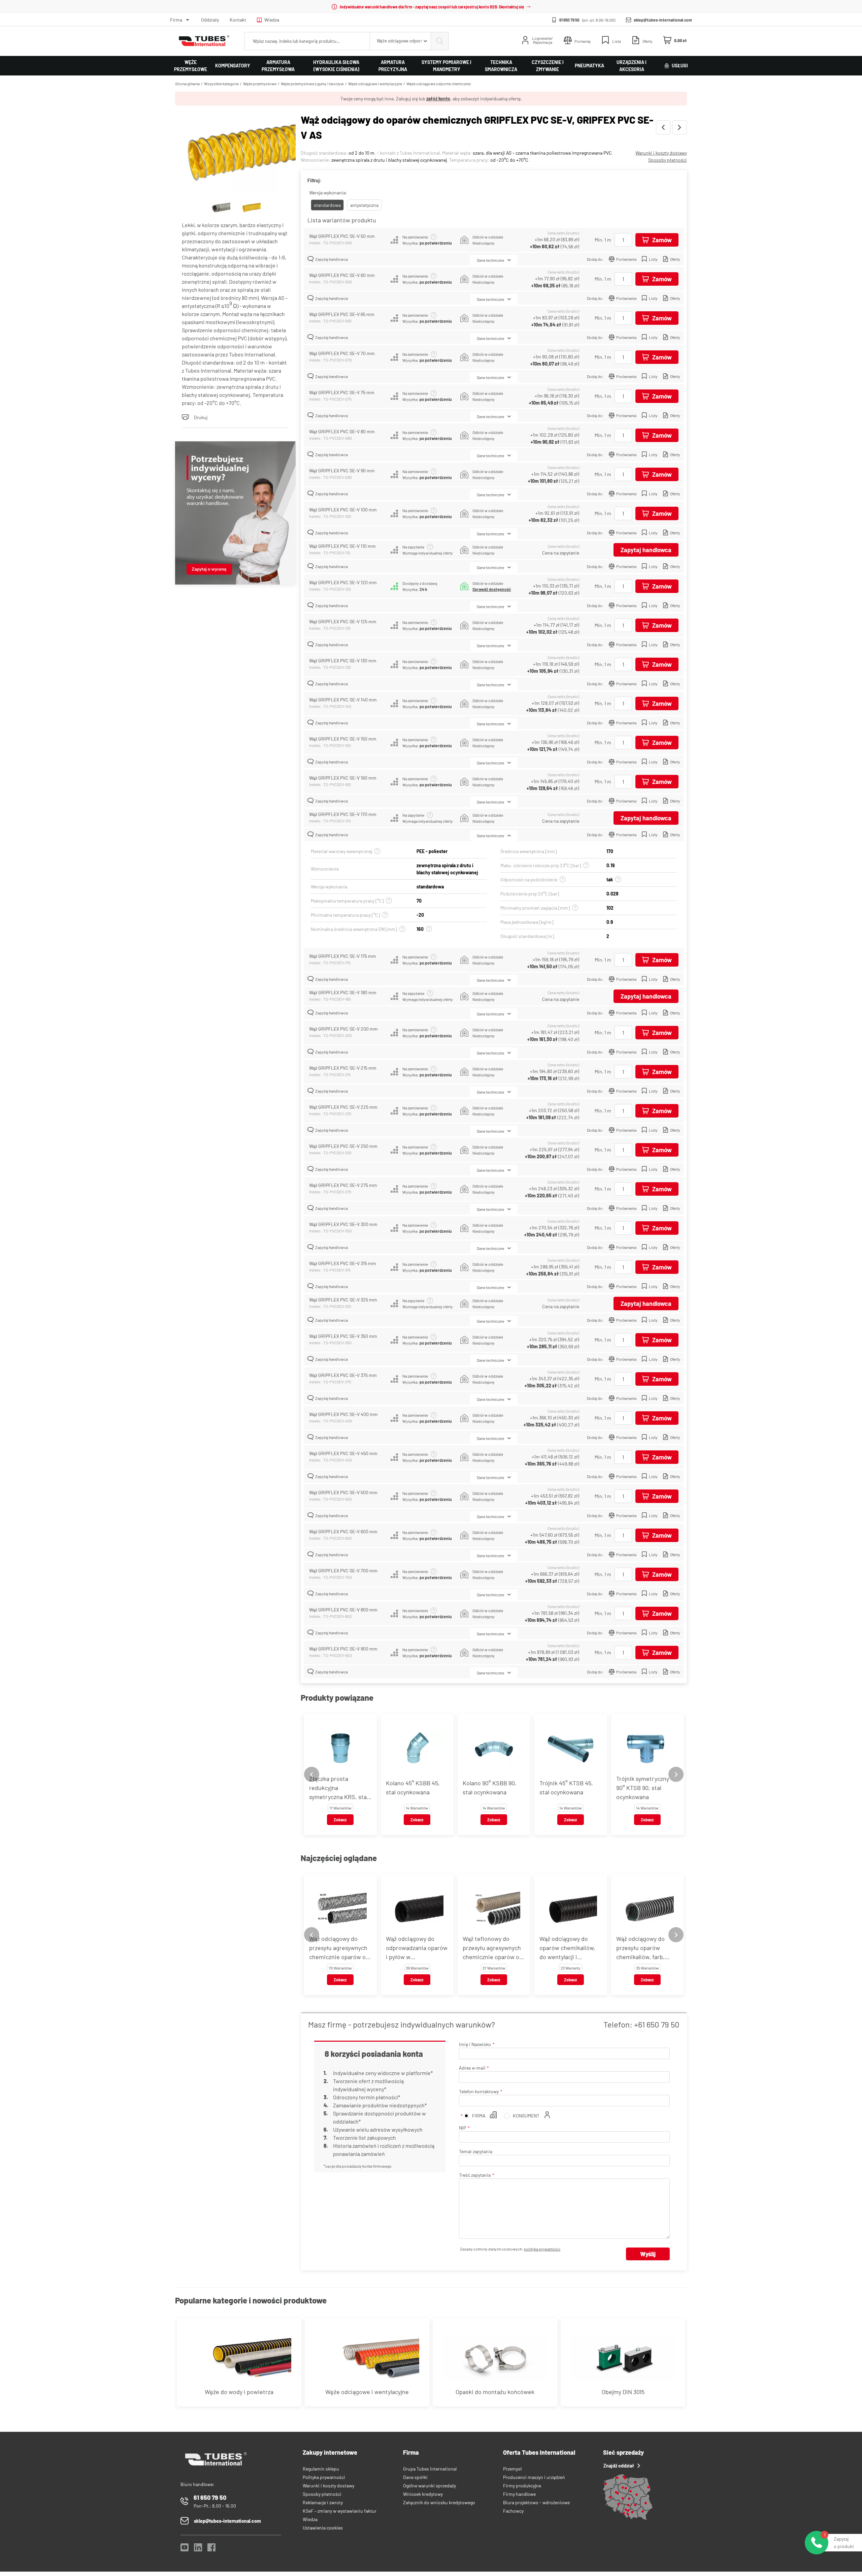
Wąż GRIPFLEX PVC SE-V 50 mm (342, 236)
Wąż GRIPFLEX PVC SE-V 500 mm (343, 1492)
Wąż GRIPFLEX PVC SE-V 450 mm (343, 1453)
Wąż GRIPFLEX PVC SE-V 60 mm (342, 275)
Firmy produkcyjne (522, 2486)
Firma (176, 20)
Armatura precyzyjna (393, 66)
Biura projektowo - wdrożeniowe (536, 2502)
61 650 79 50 (569, 20)
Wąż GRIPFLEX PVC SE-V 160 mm (343, 778)
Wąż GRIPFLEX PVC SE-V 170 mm (343, 814)
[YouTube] (185, 2549)
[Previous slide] (312, 1774)
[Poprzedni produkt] (663, 127)
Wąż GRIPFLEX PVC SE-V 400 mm (343, 1414)
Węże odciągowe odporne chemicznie (439, 84)
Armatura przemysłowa (278, 66)
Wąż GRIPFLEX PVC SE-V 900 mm (343, 1649)
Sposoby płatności (668, 160)
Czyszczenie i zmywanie (548, 66)
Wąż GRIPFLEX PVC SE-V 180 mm (343, 992)
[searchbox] (307, 41)
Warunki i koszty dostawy (661, 153)
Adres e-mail (472, 2068)
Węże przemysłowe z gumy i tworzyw (312, 84)
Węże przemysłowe (191, 66)
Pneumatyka (589, 66)
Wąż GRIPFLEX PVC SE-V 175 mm (343, 956)
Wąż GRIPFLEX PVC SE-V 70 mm (342, 353)
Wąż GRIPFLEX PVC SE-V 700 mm (343, 1570)
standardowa (327, 205)
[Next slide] (676, 1774)
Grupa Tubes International (430, 2469)
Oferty (675, 259)
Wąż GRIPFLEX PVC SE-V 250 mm (343, 1146)
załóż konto (438, 99)
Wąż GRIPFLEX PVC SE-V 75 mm (342, 392)
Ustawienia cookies (323, 2528)
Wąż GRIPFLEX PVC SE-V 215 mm (343, 1068)
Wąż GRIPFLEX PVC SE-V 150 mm (343, 739)
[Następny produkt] (679, 127)
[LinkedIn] (198, 2549)
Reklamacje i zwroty (323, 2502)
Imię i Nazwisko (475, 2044)
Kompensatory (233, 66)
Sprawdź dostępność (492, 589)
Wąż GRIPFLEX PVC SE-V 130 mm (343, 661)
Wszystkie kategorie (221, 84)
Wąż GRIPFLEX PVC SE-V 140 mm (343, 700)
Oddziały (210, 20)
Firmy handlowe (519, 2494)
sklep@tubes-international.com (663, 20)
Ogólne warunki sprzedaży (429, 2486)
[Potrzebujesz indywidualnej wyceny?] (235, 514)
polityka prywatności (542, 2249)
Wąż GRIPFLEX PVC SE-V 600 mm (343, 1531)
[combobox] (400, 41)
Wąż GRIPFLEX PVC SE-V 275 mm (343, 1185)
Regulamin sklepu (321, 2469)
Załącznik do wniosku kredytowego (439, 2502)
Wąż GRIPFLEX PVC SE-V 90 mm (342, 470)
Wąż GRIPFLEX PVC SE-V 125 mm (343, 621)
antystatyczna (364, 205)
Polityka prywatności (324, 2477)
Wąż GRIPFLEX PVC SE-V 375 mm (343, 1375)
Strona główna (187, 84)
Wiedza (272, 20)
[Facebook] (211, 2549)
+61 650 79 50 (657, 2024)
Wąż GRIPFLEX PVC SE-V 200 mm (343, 1029)
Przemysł (512, 2469)
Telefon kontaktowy (479, 2091)
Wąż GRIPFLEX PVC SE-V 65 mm (342, 314)
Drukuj (201, 417)
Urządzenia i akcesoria (632, 66)
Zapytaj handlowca (331, 259)
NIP (462, 2128)
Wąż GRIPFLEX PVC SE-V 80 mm (342, 431)
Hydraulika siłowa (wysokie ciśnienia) (336, 66)
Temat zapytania (476, 2151)
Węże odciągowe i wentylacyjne (375, 84)
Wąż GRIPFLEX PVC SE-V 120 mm (343, 582)
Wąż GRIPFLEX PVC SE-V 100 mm (343, 510)
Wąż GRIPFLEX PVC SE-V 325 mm (343, 1300)
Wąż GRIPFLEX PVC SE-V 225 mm (343, 1107)
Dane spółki (415, 2477)
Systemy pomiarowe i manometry (446, 66)
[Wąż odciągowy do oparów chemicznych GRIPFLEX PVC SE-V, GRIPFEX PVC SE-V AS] (235, 153)
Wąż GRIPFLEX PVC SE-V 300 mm (343, 1224)
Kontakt (238, 20)
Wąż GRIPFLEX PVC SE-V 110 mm (342, 546)
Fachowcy (513, 2511)
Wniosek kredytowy (423, 2494)
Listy (653, 259)
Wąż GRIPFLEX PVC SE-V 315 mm (343, 1263)
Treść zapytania (475, 2175)
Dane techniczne (490, 260)
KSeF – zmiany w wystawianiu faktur (340, 2511)
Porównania (626, 259)
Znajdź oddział (619, 2466)
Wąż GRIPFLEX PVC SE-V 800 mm (343, 1610)
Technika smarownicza (501, 66)
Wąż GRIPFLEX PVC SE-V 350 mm (343, 1336)
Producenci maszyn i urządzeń (534, 2477)
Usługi (680, 66)
